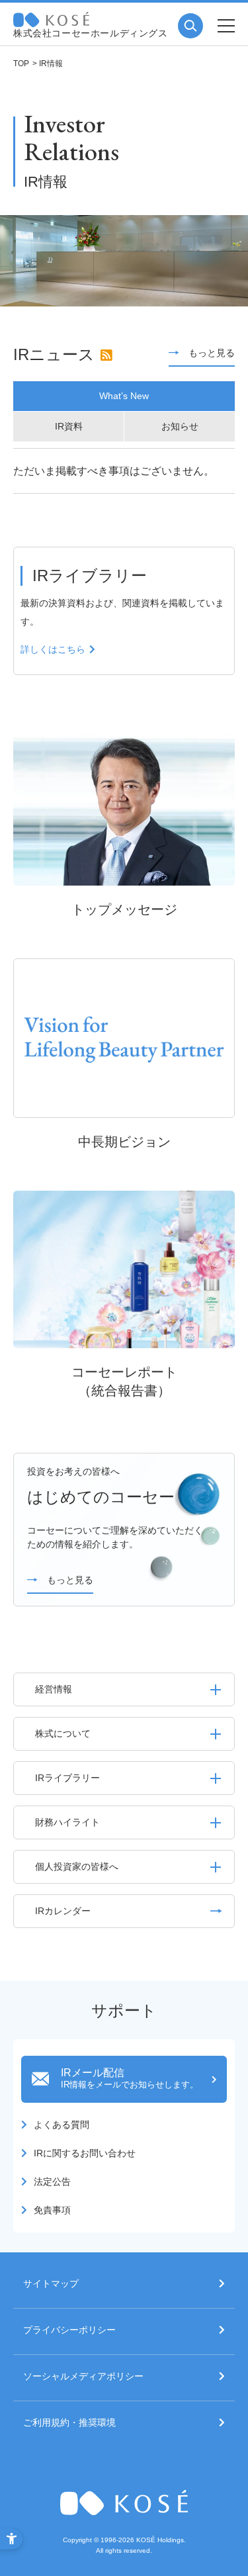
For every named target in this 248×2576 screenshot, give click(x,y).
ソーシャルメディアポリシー (83, 2376)
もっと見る (212, 353)
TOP (21, 64)
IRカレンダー (63, 1911)
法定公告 (52, 2182)
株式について (63, 1733)
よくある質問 (62, 2125)
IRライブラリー (67, 1778)
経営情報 (54, 1689)
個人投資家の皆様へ (77, 1866)
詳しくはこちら (53, 649)
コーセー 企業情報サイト (51, 20)
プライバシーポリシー (69, 2330)
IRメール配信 (130, 2078)
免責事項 (52, 2210)
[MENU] (226, 26)
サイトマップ (51, 2284)
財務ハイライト (67, 1822)
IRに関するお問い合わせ (85, 2153)
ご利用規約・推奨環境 (69, 2423)
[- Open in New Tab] (106, 355)
